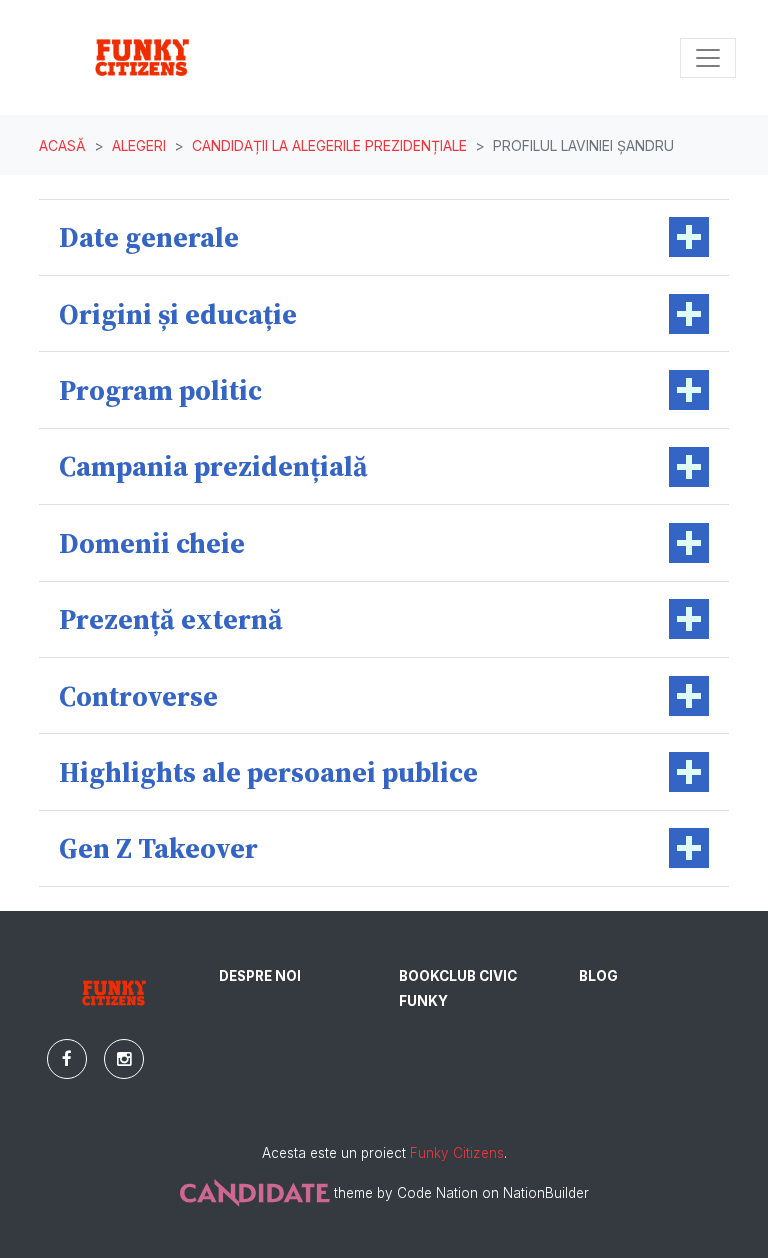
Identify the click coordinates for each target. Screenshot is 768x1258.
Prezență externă (171, 619)
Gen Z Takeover (158, 848)
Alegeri (139, 145)
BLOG (598, 976)
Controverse (138, 696)
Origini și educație (178, 314)
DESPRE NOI (260, 976)
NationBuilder (546, 1193)
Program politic (160, 390)
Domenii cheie (152, 543)
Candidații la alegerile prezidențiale (329, 145)
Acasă (62, 145)
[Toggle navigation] (708, 58)
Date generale (149, 237)
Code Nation (437, 1193)
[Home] (142, 57)
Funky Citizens (457, 1153)
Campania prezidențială (213, 466)
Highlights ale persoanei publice (268, 772)
